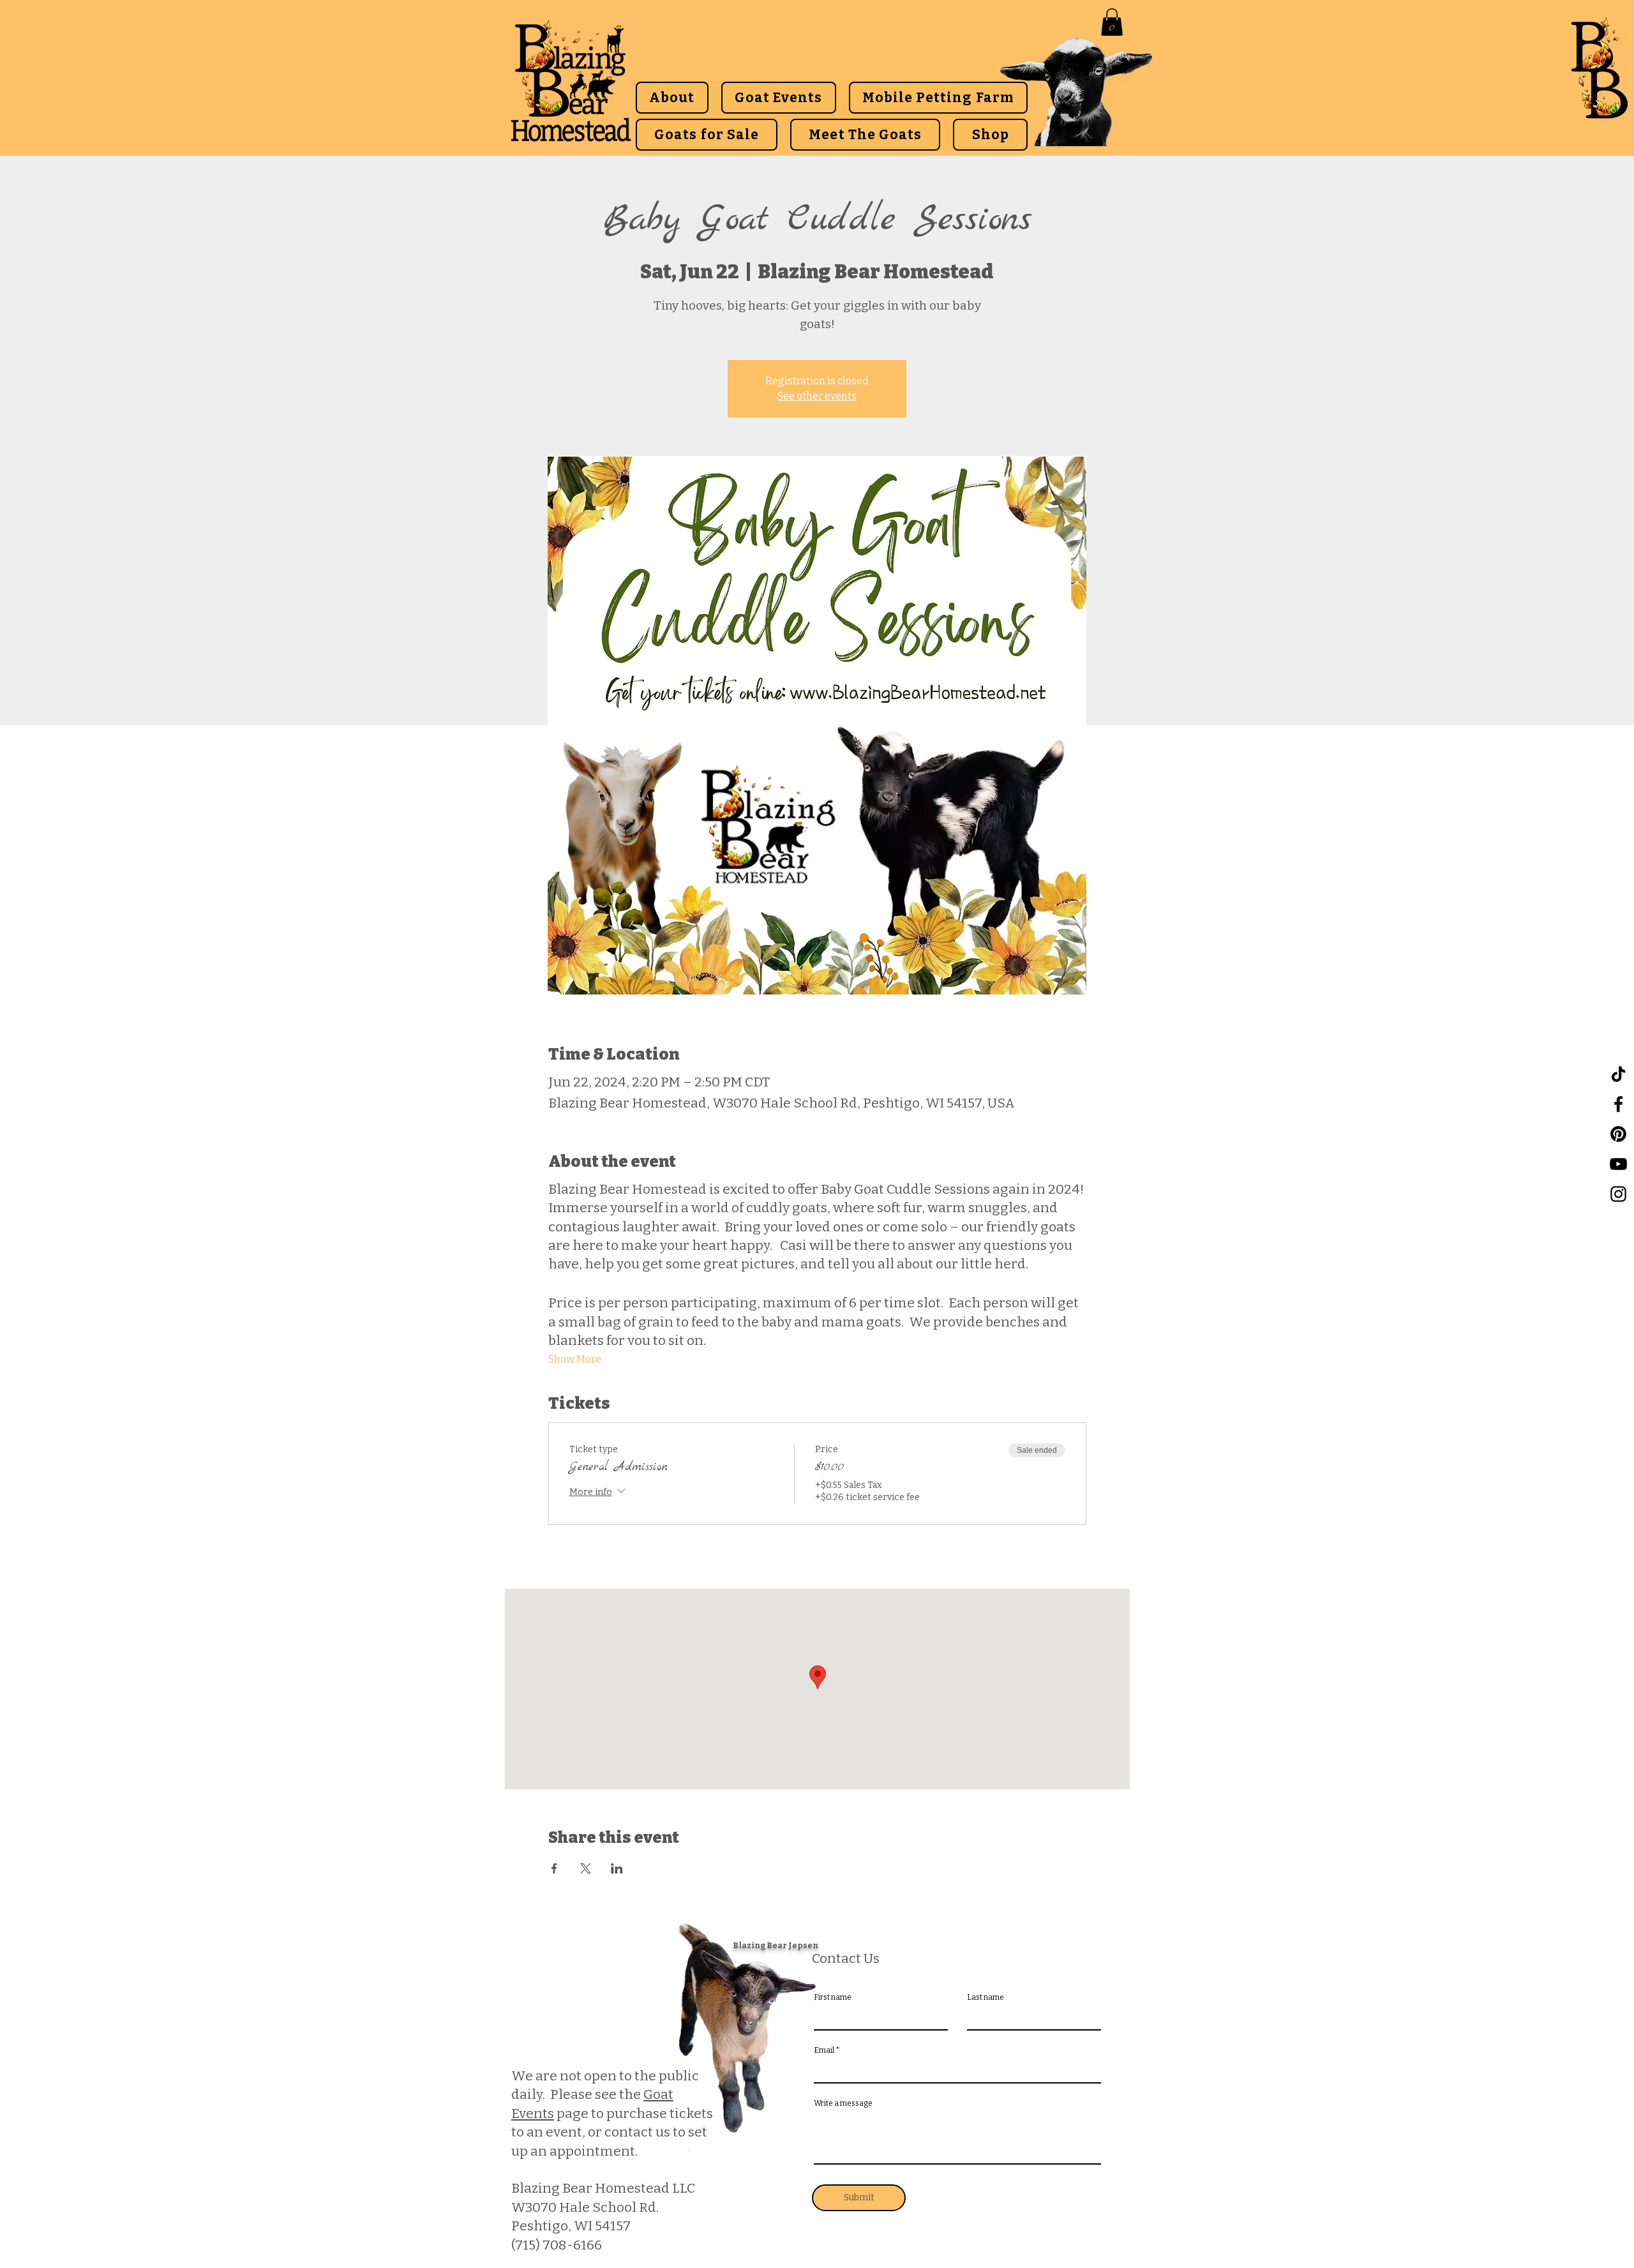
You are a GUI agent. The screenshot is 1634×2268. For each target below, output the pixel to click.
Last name (986, 1997)
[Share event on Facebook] (554, 1868)
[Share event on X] (586, 1868)
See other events (817, 396)
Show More (575, 1359)
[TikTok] (1618, 1074)
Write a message (843, 2103)
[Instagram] (1618, 1194)
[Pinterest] (1618, 1134)
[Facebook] (1618, 1104)
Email (824, 2050)
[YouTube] (1618, 1164)
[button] (1112, 22)
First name (833, 1997)
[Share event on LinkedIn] (617, 1868)
